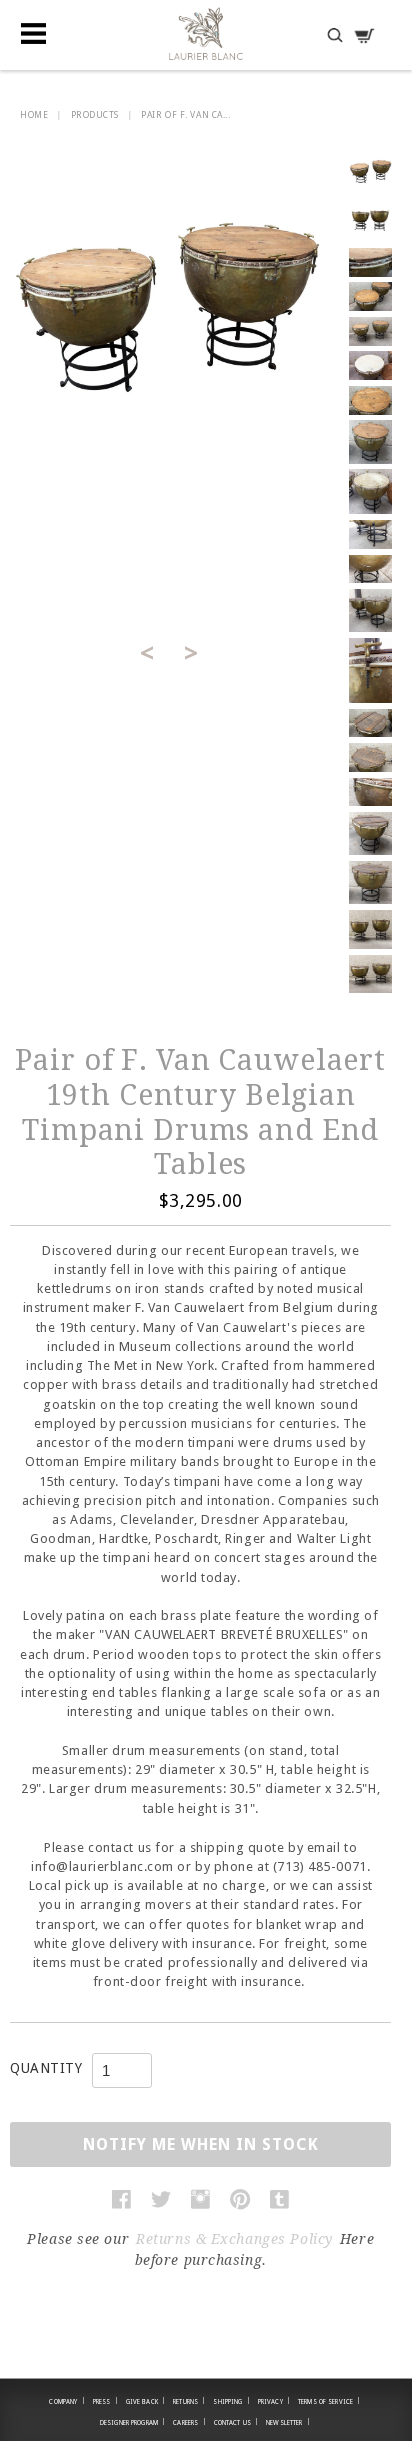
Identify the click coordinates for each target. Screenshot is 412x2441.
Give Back (146, 2401)
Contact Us (236, 2422)
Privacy (274, 2401)
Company (66, 2401)
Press (105, 2401)
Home (34, 115)
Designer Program (132, 2422)
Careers (189, 2422)
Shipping (231, 2401)
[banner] (206, 33)
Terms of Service (329, 2401)
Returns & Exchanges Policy (234, 2239)
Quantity (46, 2068)
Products (95, 115)
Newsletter (288, 2422)
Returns (189, 2401)
